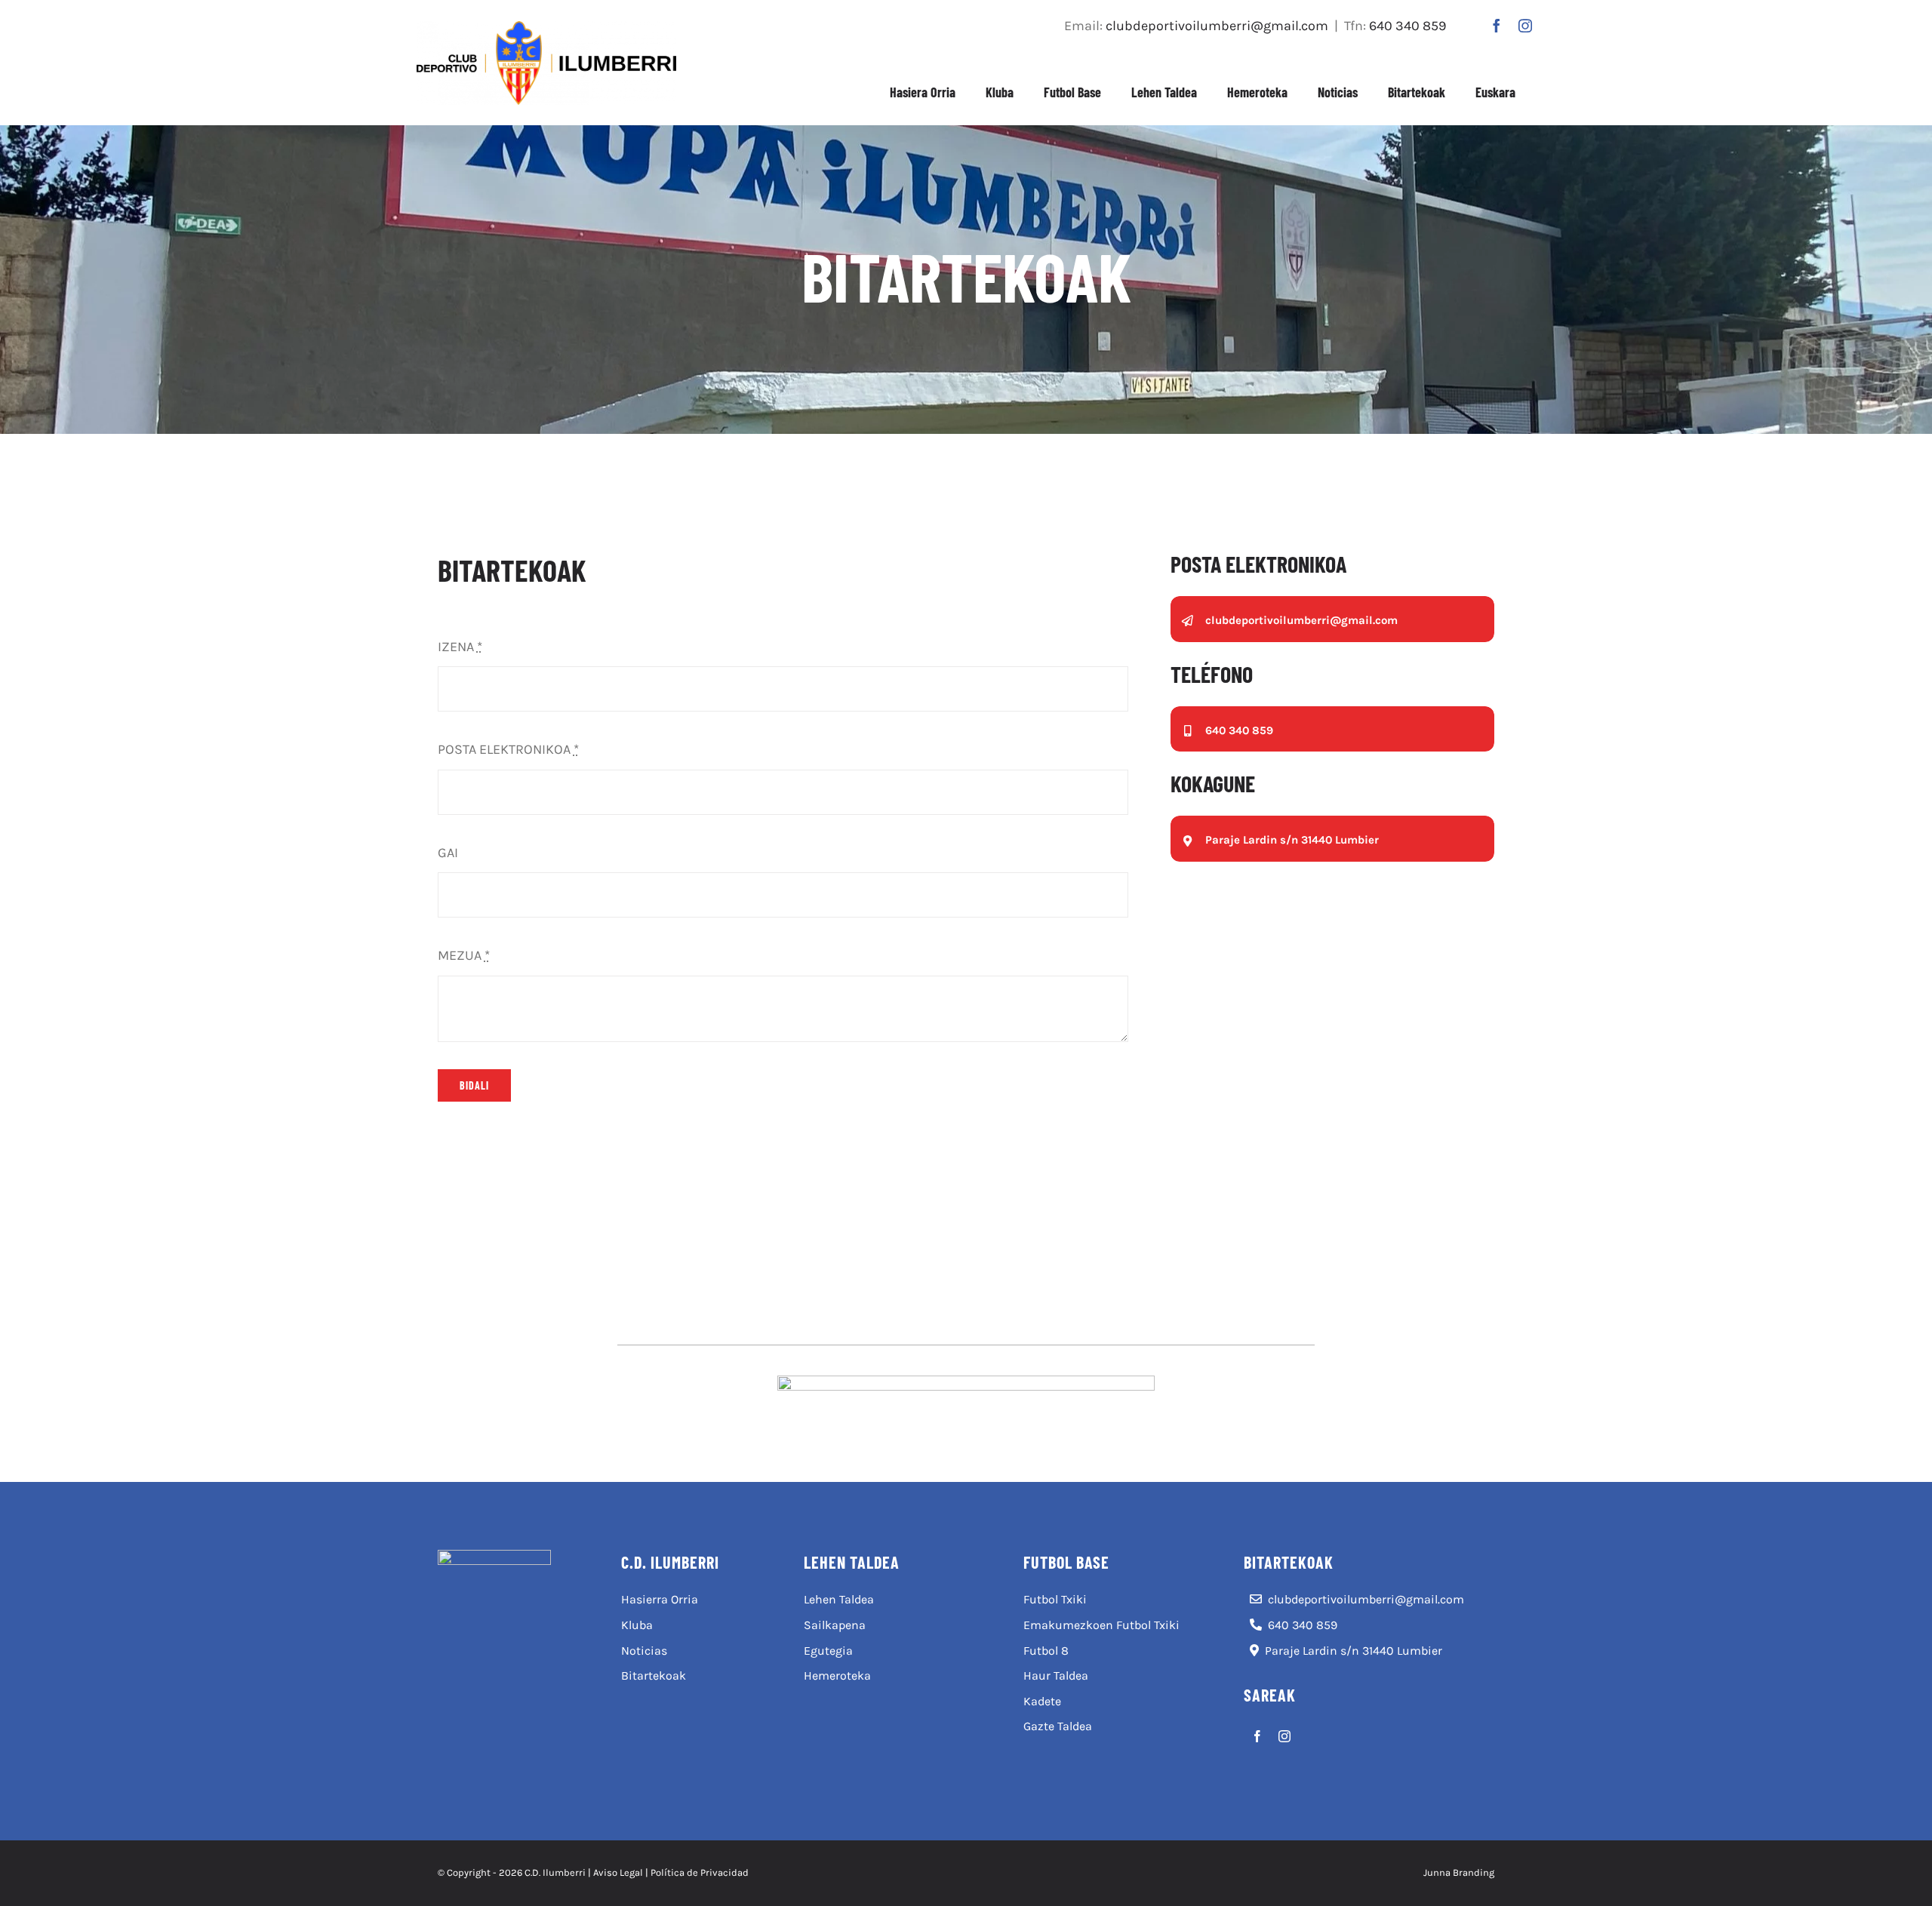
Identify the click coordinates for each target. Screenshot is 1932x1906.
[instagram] (1525, 26)
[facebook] (1497, 26)
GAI (448, 853)
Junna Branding (1459, 1872)
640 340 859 (1407, 26)
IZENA (460, 647)
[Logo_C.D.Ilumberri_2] (546, 28)
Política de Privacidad (700, 1872)
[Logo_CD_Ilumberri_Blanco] (494, 1557)
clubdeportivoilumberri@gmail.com (1217, 26)
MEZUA (464, 955)
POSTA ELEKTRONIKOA (508, 749)
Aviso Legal (618, 1872)
